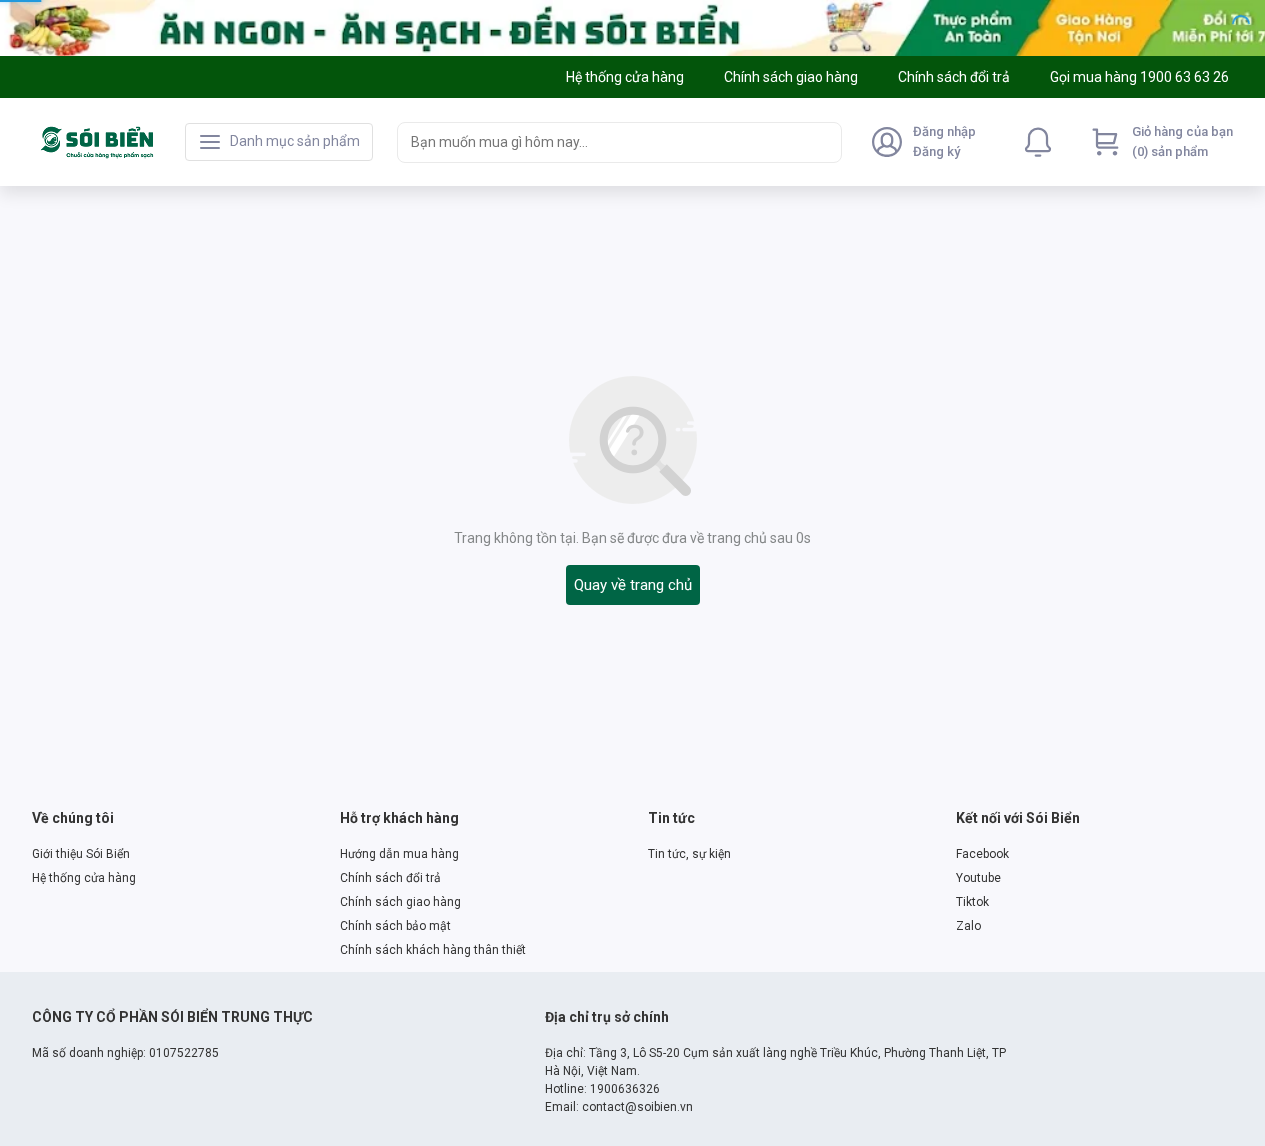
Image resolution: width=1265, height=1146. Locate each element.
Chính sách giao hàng (400, 902)
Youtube (978, 878)
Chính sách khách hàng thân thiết (433, 950)
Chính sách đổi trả (390, 878)
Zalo (968, 926)
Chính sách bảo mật (395, 926)
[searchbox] (601, 142)
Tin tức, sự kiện (689, 854)
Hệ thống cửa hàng (84, 878)
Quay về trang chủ (633, 585)
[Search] (822, 142)
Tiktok (972, 902)
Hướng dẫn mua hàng (399, 854)
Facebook (982, 854)
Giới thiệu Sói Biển (81, 854)
